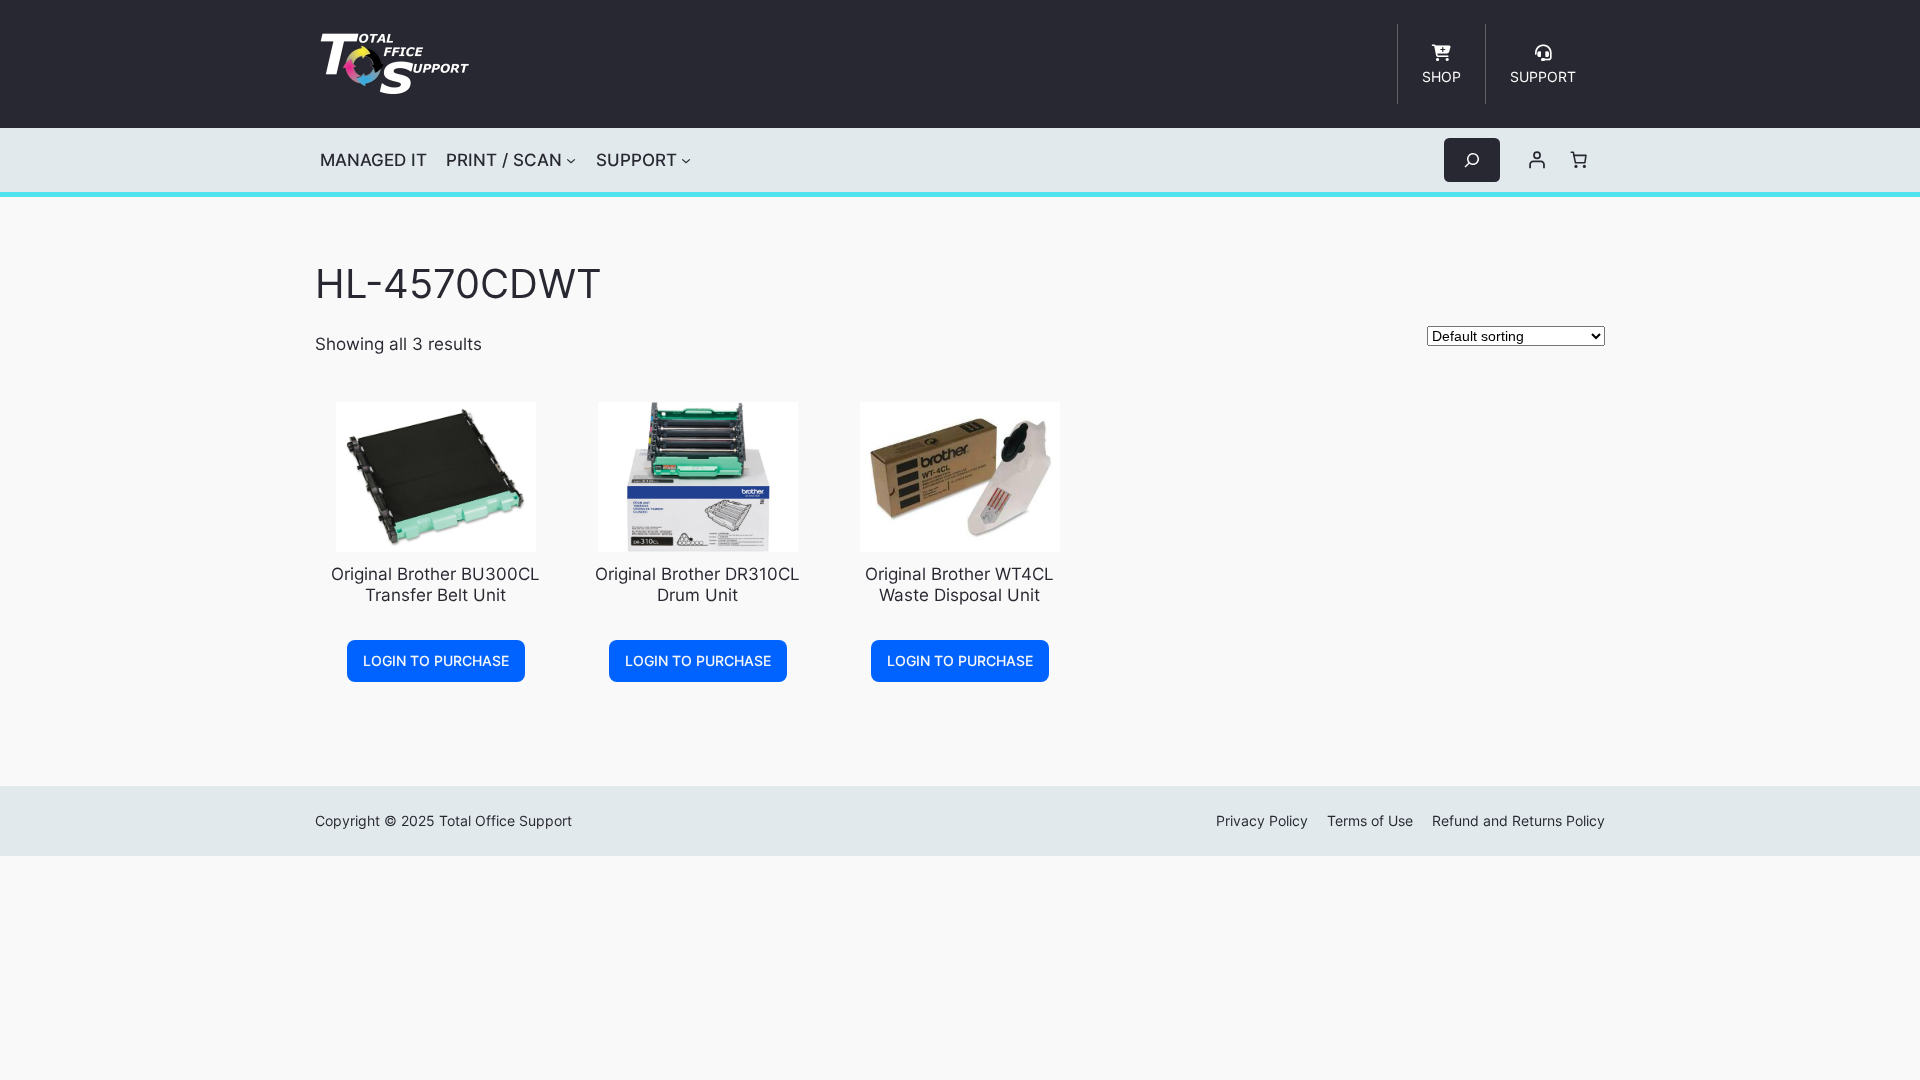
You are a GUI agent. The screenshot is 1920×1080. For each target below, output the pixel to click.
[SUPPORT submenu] (686, 160)
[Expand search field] (1472, 159)
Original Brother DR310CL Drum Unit (697, 584)
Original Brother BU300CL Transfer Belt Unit (435, 584)
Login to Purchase (436, 660)
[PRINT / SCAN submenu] (571, 160)
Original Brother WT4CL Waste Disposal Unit (959, 584)
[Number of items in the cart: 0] (1579, 160)
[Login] (1537, 160)
